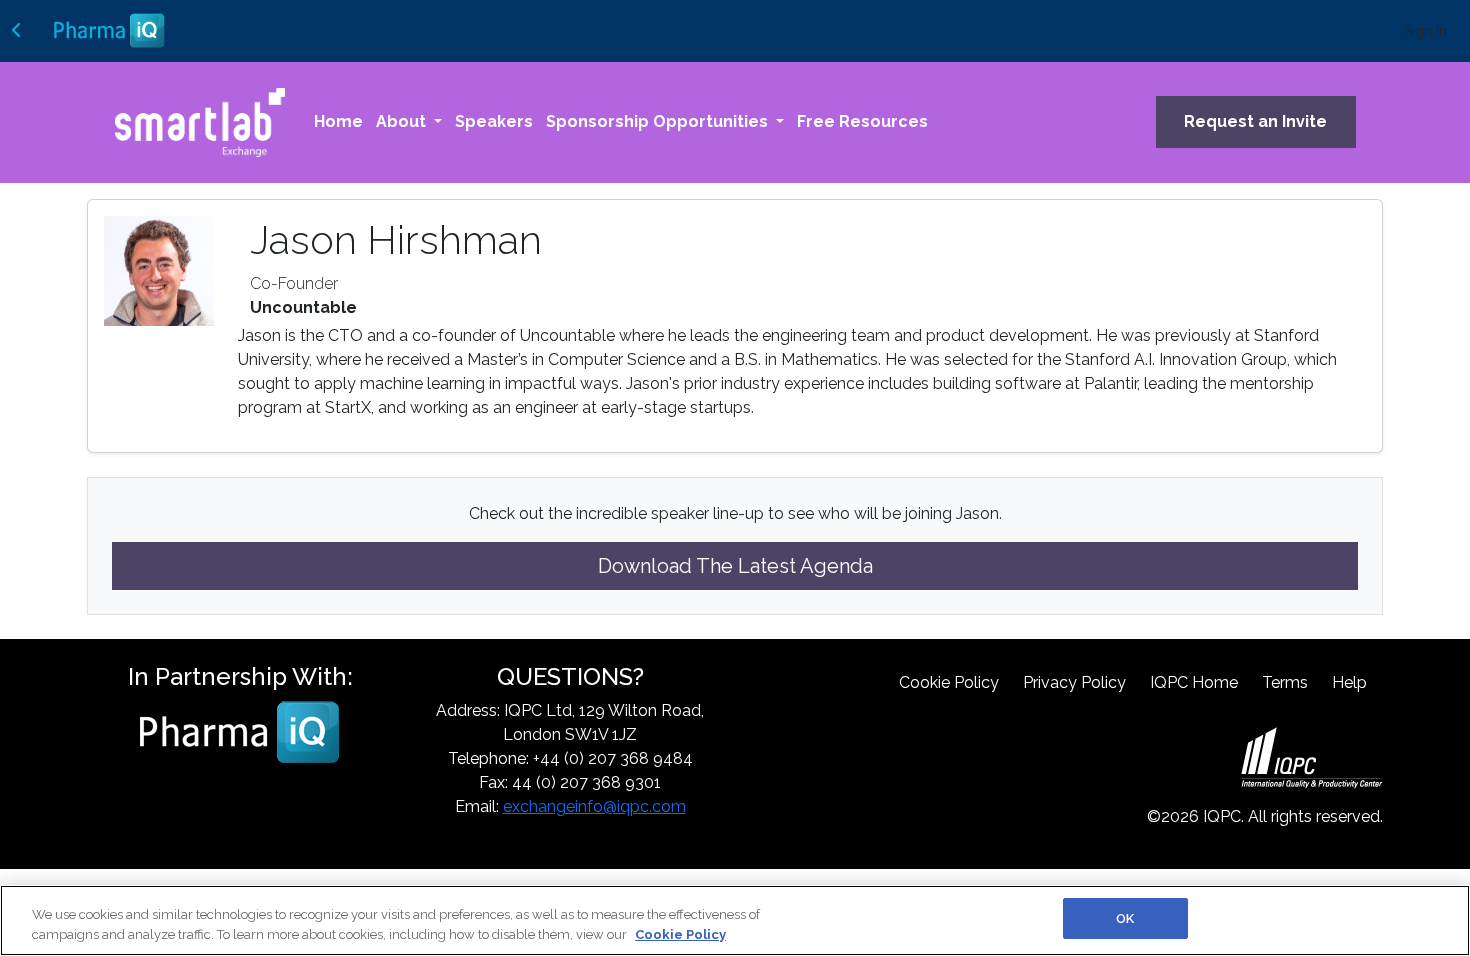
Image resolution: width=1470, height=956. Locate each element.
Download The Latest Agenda (735, 566)
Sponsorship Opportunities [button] (659, 121)
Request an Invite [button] (1255, 121)
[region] (735, 920)
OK (1125, 918)
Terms (1285, 682)
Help (1349, 682)
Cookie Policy (949, 682)
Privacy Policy (1074, 682)
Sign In (1425, 31)
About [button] (403, 121)
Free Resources (862, 121)
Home (338, 121)
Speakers (494, 121)
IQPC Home (1194, 682)
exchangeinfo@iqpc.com (594, 806)
